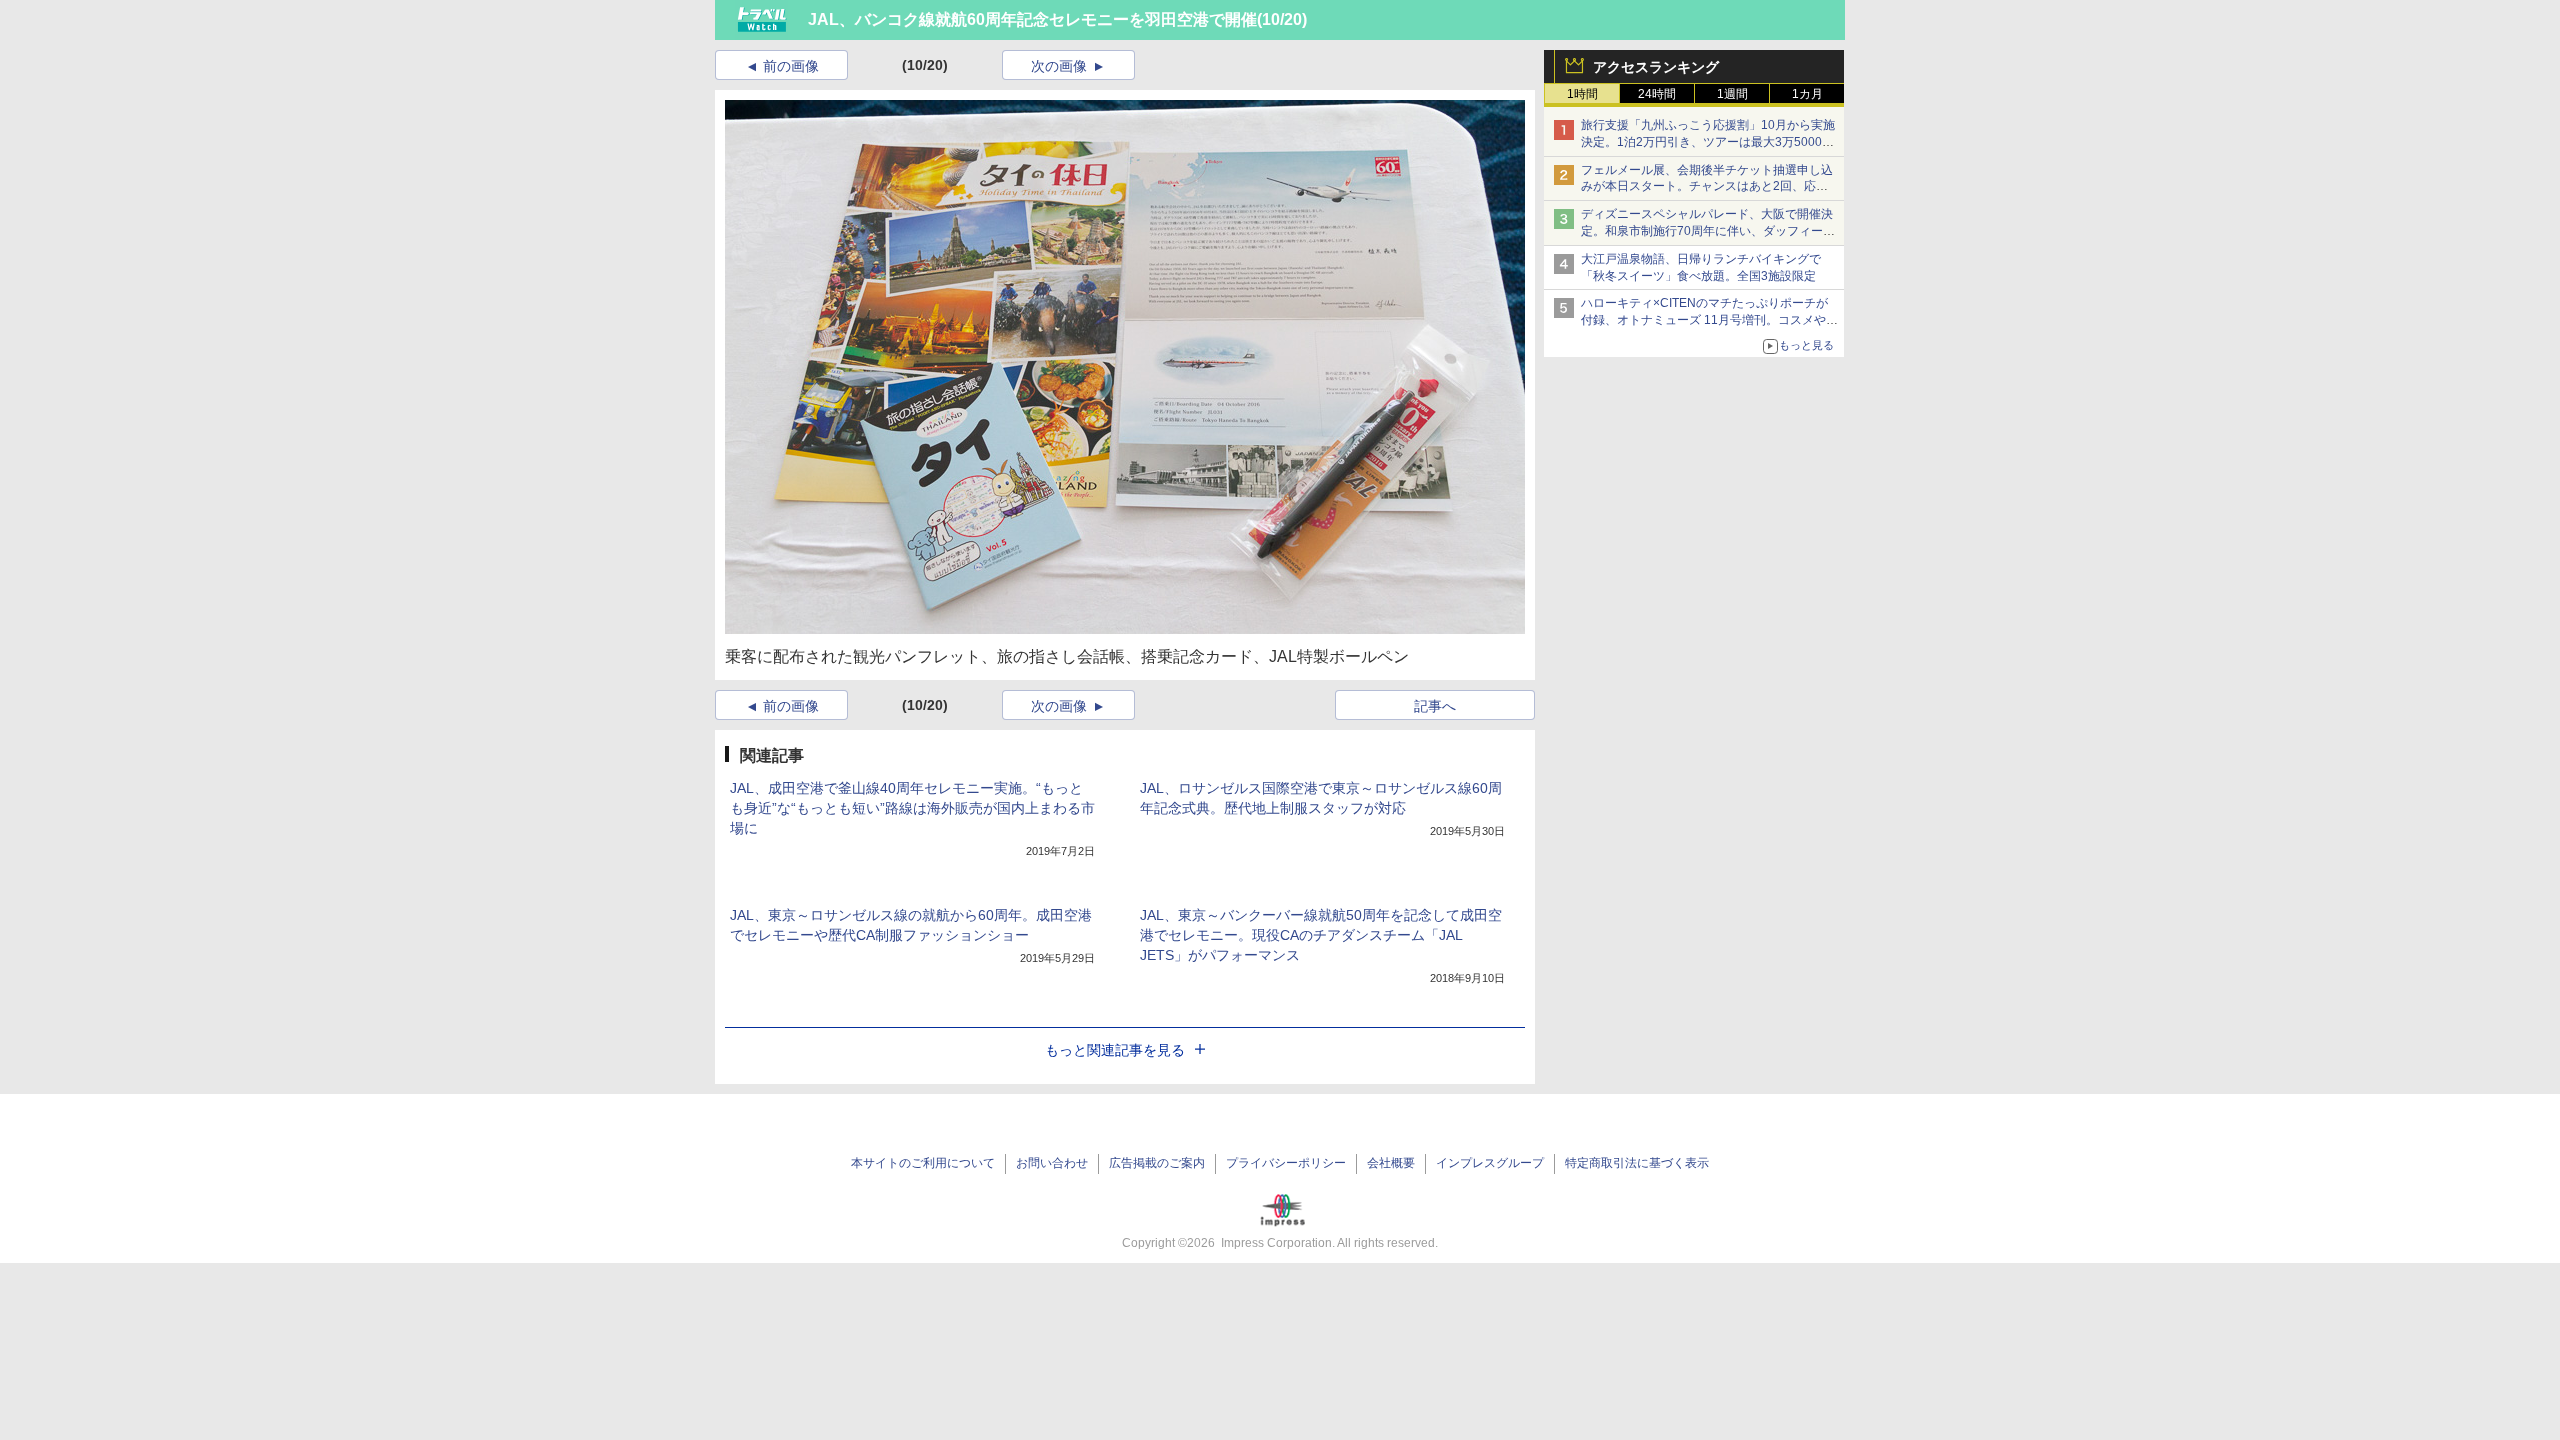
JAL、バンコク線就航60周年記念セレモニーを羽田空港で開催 (1032, 19)
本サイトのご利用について (923, 1163)
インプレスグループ (1490, 1163)
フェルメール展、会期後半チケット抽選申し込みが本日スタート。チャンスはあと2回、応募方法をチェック (1707, 187)
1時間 (1582, 94)
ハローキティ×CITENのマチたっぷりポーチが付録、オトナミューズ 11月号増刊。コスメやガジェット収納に (1709, 320)
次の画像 (1059, 66)
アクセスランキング (1656, 67)
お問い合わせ (1052, 1163)
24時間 (1657, 94)
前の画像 (791, 66)
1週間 (1732, 94)
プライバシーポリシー (1286, 1163)
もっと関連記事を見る (1115, 1050)
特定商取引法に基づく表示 (1637, 1163)
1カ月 (1807, 94)
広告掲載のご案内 (1157, 1163)
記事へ (1435, 706)
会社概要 (1391, 1163)
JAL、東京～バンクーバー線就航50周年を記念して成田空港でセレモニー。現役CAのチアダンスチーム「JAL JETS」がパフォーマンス (1321, 935)
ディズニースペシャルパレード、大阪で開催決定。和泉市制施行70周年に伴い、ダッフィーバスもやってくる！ (1708, 231)
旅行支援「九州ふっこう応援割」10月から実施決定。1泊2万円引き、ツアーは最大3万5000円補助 (1708, 142)
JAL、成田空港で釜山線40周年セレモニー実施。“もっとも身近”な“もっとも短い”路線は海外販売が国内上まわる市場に (912, 808)
